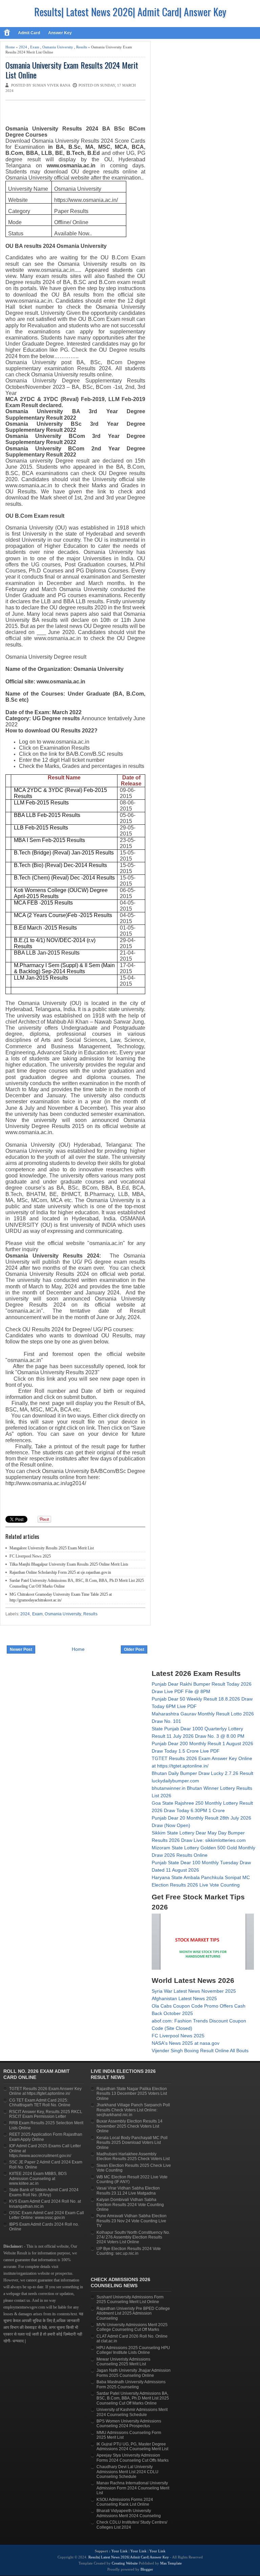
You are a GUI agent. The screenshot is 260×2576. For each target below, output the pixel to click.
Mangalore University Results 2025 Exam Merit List (52, 1548)
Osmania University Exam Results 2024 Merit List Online (72, 70)
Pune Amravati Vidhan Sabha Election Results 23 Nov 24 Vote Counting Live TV (132, 2221)
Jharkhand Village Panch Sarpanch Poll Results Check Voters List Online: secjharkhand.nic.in (133, 2110)
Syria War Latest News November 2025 (194, 1991)
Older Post (134, 1649)
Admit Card (29, 33)
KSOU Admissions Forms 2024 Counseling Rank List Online (125, 2502)
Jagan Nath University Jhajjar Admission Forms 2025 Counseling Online (134, 2373)
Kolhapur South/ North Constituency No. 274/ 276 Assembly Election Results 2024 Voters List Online (133, 2237)
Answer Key (60, 33)
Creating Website (125, 2563)
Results (82, 47)
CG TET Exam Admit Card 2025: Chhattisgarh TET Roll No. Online (40, 2103)
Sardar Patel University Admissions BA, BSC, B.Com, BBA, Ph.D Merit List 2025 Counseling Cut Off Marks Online (133, 2398)
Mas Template (171, 2563)
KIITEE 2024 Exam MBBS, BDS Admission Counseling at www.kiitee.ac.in (38, 2179)
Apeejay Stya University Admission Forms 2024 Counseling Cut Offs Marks (133, 2458)
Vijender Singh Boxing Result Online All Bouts (200, 2051)
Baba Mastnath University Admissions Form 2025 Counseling (131, 2384)
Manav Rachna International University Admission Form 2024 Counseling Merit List (133, 2488)
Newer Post (21, 1649)
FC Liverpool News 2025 (30, 1556)
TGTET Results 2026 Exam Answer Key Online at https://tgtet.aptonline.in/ (45, 2091)
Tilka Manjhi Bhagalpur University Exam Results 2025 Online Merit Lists (69, 1564)
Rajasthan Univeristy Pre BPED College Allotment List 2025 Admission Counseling (133, 2313)
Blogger (147, 2569)
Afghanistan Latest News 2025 (184, 1998)
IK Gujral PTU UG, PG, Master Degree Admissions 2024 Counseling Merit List (132, 2446)
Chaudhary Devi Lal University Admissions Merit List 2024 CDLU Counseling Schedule (127, 2472)
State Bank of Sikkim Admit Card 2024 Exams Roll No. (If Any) (44, 2192)
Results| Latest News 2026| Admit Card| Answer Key (130, 12)
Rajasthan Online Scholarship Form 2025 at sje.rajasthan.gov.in (60, 1572)
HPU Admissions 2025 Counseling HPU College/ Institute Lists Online (133, 2350)
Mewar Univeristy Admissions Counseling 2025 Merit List (123, 2362)
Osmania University (58, 47)
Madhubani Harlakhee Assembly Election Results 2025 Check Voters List (133, 2156)
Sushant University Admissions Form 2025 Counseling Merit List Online (130, 2299)
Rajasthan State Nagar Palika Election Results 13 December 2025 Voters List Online (132, 2094)
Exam (35, 47)
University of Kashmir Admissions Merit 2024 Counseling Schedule (132, 2412)
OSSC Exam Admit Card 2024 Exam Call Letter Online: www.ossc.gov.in (47, 2215)
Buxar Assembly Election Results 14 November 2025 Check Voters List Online (129, 2126)
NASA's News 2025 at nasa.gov (186, 2043)
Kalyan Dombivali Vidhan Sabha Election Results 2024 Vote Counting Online (130, 2205)
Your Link (120, 2551)
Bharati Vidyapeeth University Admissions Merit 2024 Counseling (129, 2513)
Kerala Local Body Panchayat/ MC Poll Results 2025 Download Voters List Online (132, 2143)
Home (10, 47)
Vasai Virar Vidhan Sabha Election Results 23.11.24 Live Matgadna (128, 2191)
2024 (23, 47)
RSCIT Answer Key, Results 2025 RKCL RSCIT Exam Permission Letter (46, 2114)
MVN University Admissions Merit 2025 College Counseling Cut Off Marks (132, 2327)
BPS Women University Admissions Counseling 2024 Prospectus (129, 2423)
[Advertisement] (85, 114)
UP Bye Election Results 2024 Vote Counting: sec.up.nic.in (129, 2251)
